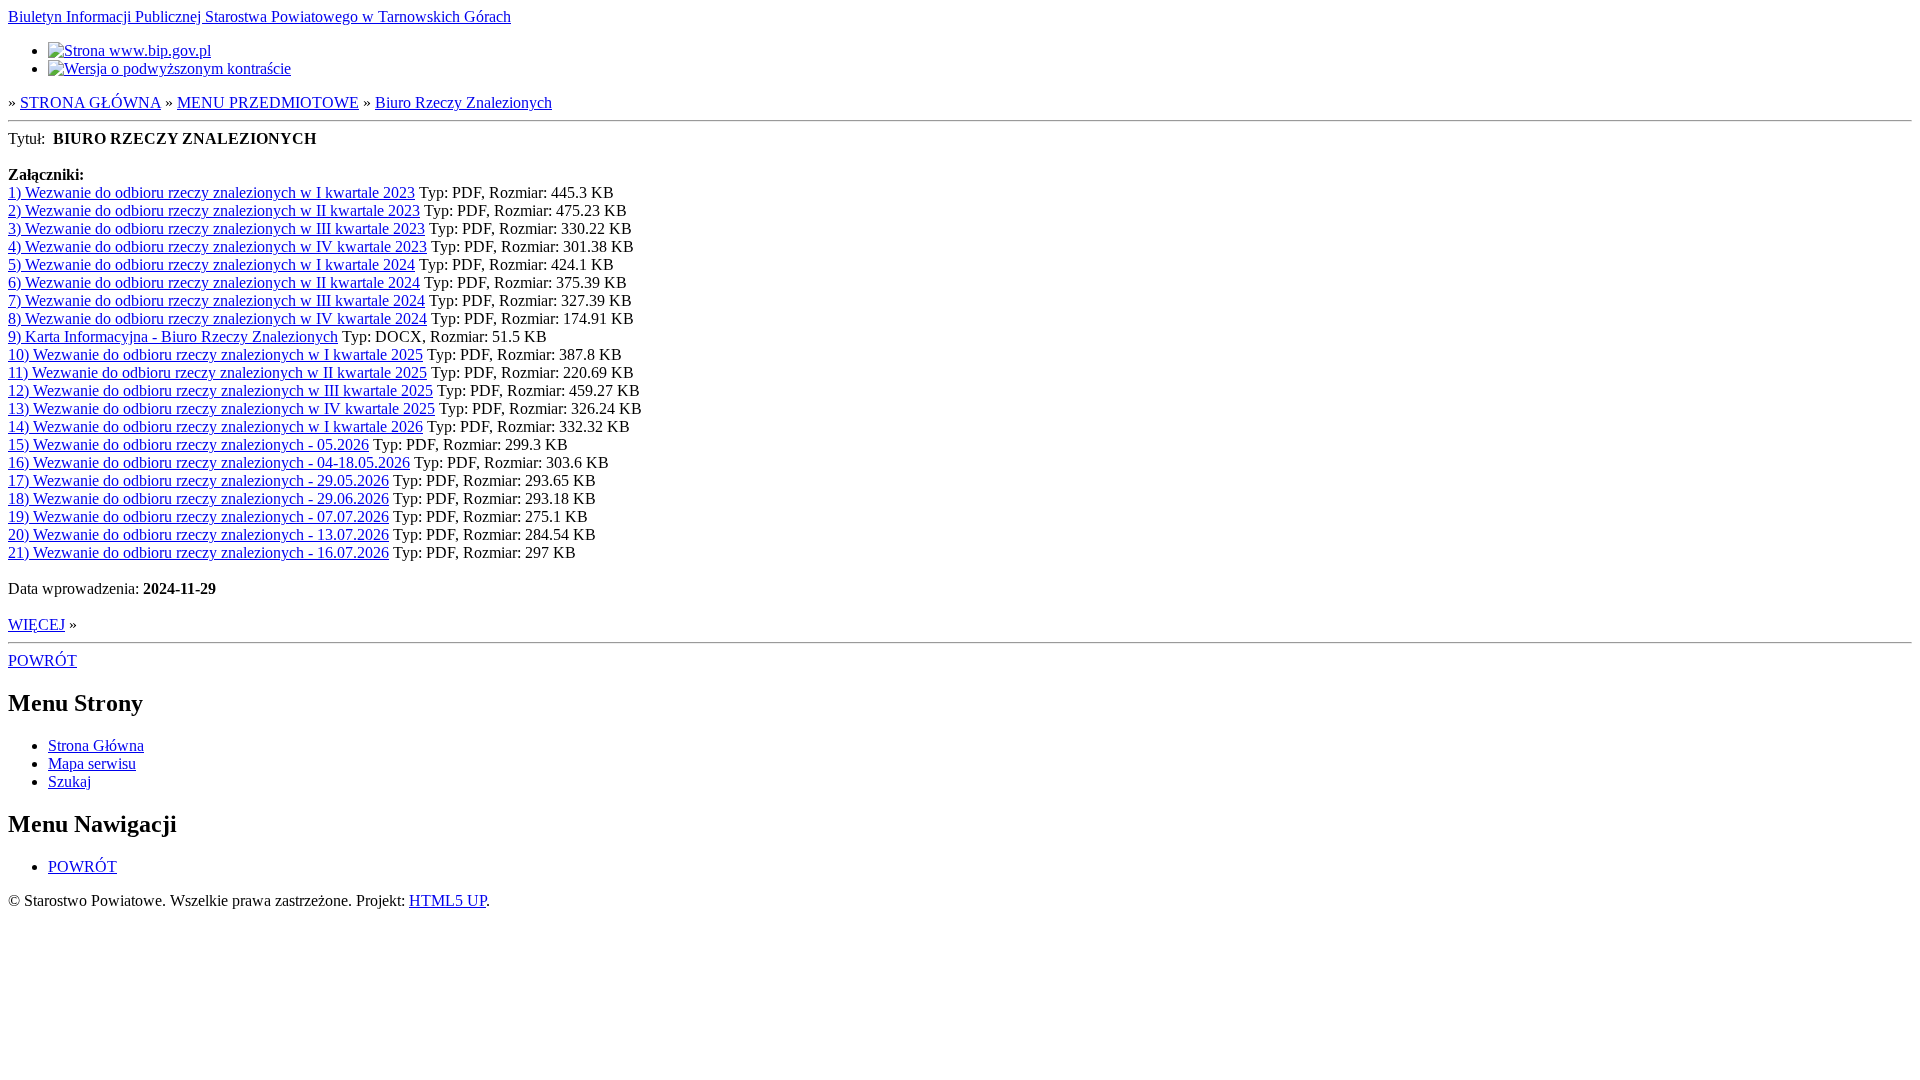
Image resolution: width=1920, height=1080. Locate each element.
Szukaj (69, 781)
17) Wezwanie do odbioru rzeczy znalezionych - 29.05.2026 (198, 480)
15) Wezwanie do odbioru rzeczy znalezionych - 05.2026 (188, 444)
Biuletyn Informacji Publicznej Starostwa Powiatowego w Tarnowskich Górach (259, 16)
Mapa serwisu (92, 763)
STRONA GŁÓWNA (90, 102)
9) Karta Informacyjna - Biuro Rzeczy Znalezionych (173, 336)
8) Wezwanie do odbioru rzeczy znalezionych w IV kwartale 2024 (217, 318)
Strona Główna (96, 745)
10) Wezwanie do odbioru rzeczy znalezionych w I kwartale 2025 (215, 354)
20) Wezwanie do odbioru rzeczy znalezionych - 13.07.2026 (198, 534)
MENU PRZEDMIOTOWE (268, 102)
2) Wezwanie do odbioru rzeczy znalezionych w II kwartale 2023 (214, 210)
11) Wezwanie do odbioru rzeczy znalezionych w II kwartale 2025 (217, 372)
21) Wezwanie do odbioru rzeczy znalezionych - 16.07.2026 (198, 552)
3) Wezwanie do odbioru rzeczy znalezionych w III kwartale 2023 (216, 228)
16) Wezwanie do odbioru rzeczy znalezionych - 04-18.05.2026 (209, 462)
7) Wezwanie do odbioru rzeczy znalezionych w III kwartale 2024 (216, 300)
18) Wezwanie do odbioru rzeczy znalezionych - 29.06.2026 (198, 498)
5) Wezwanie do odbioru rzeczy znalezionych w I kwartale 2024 (211, 264)
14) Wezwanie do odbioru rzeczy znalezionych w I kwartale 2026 (215, 426)
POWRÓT (42, 660)
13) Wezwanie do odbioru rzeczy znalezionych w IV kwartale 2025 (221, 408)
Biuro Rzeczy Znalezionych (463, 102)
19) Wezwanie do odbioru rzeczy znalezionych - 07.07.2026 (198, 516)
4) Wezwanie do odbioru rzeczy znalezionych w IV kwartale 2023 (217, 246)
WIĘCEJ (36, 624)
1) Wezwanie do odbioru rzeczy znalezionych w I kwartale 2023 (211, 192)
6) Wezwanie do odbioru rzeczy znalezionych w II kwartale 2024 (214, 282)
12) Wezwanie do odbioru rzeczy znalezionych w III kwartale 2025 (220, 390)
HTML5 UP (447, 900)
